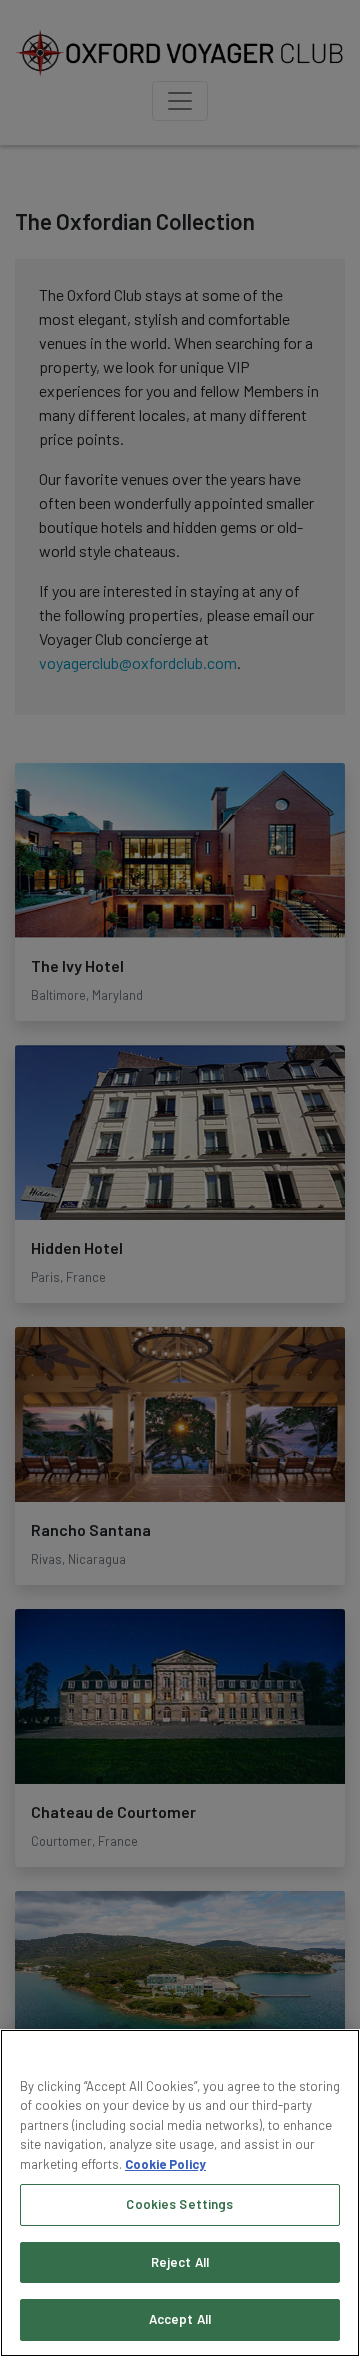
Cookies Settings (179, 2204)
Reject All (180, 2262)
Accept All (180, 2319)
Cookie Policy (165, 2164)
